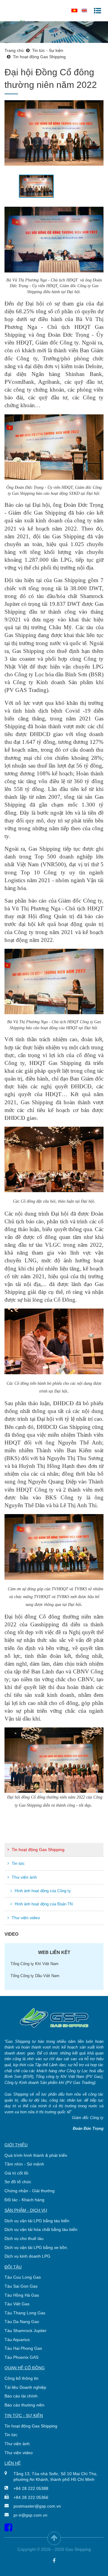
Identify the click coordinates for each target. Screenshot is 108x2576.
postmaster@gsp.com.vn (37, 2506)
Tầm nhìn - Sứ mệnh (24, 2164)
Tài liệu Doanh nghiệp (25, 2387)
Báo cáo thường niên (24, 2405)
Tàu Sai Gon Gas (21, 2286)
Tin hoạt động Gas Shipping (37, 1850)
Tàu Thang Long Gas (25, 2313)
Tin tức (18, 1863)
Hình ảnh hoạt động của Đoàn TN (43, 1904)
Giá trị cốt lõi (16, 2173)
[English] (84, 10)
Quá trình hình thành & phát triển (36, 2155)
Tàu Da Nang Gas (22, 2322)
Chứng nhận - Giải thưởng (30, 2191)
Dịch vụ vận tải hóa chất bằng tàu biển (41, 2229)
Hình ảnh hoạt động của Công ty (42, 1891)
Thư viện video (25, 1918)
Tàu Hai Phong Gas (23, 2348)
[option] (54, 133)
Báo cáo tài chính (21, 2396)
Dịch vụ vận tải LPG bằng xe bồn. (36, 2247)
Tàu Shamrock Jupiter (25, 2331)
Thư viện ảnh (24, 1877)
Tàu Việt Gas (17, 2304)
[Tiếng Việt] (74, 10)
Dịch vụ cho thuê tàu (24, 2238)
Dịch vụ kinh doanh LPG (27, 2256)
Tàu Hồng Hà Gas (22, 2295)
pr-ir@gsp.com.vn (30, 2515)
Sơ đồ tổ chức (18, 2182)
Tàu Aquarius (17, 2340)
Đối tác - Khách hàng (24, 2200)
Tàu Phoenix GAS (21, 2357)
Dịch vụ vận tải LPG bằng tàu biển (37, 2221)
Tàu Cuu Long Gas (23, 2277)
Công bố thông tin (21, 2378)
